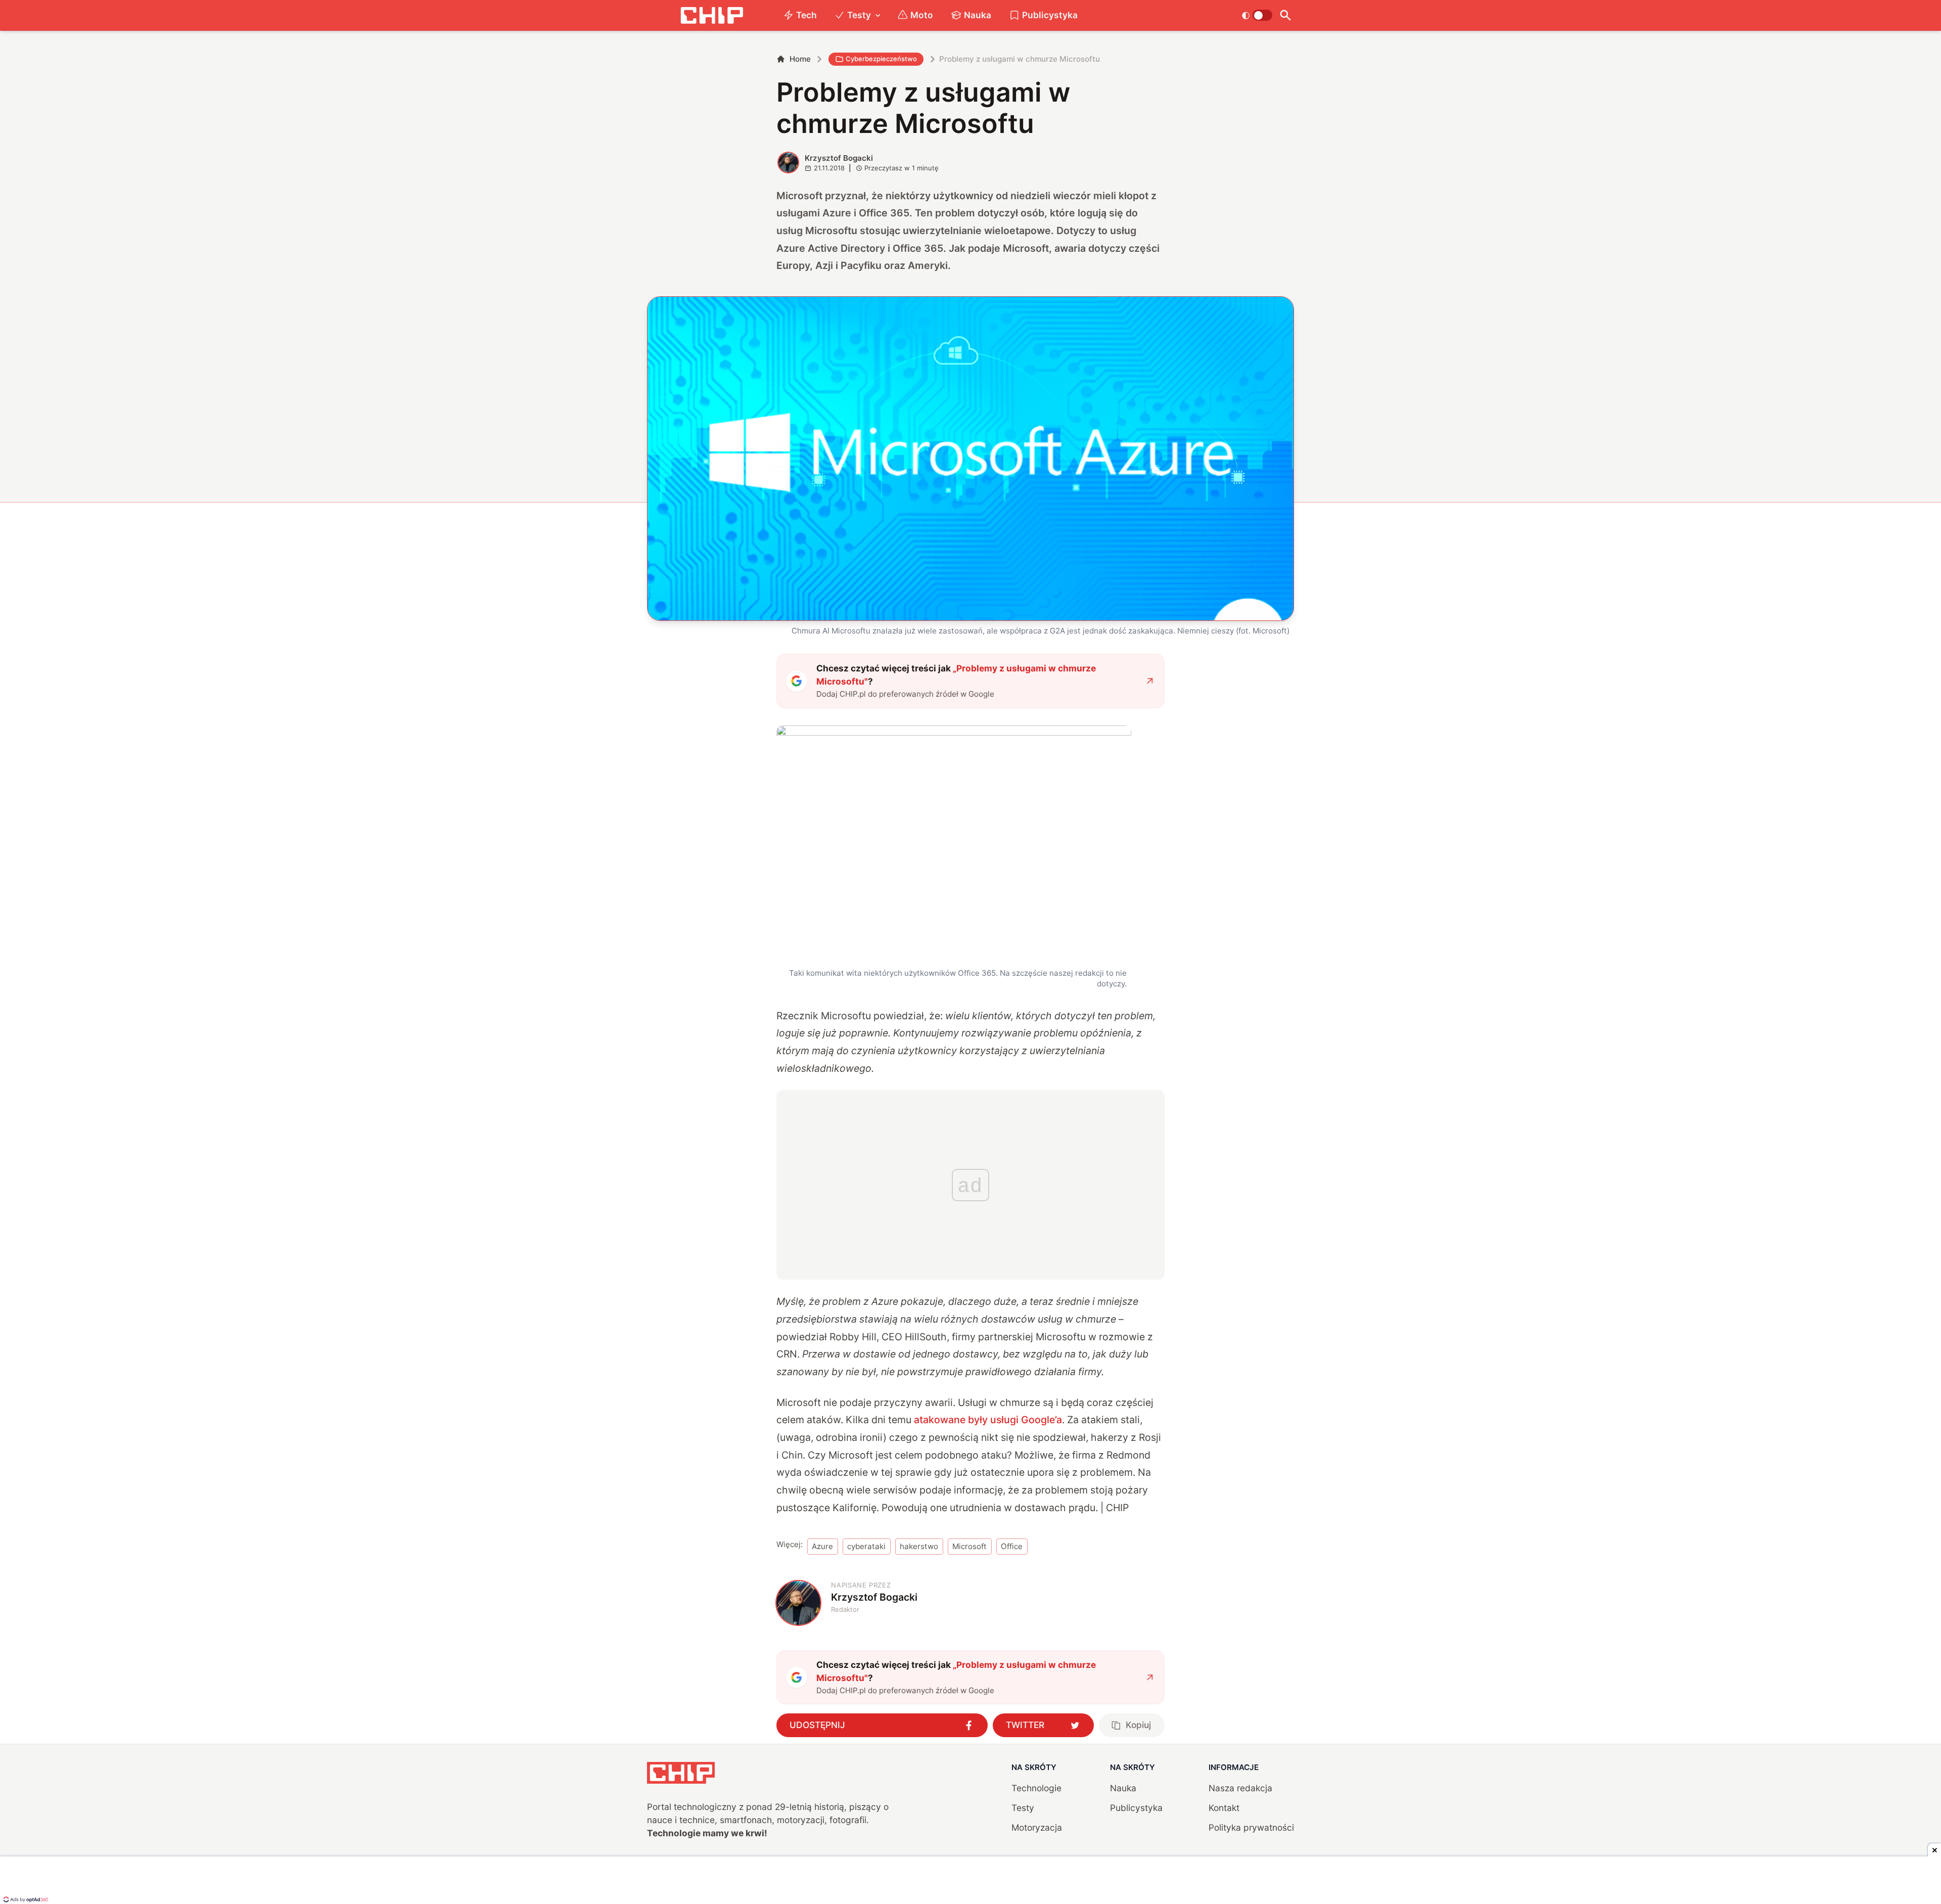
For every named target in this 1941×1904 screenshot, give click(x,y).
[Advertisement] (970, 1881)
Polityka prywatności (1251, 1827)
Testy (859, 15)
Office (1012, 1546)
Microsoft (969, 1546)
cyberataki (866, 1546)
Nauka (978, 15)
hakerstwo (919, 1546)
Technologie (1036, 1788)
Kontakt (1224, 1808)
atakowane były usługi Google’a (988, 1420)
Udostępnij (817, 1725)
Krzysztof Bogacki (839, 158)
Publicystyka (1050, 15)
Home (800, 59)
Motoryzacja (1037, 1827)
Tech (806, 15)
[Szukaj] (1285, 15)
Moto (922, 15)
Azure (822, 1546)
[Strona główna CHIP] (712, 15)
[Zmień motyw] (1257, 15)
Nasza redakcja (1240, 1788)
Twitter (1025, 1725)
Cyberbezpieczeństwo (881, 59)
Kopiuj (1138, 1725)
